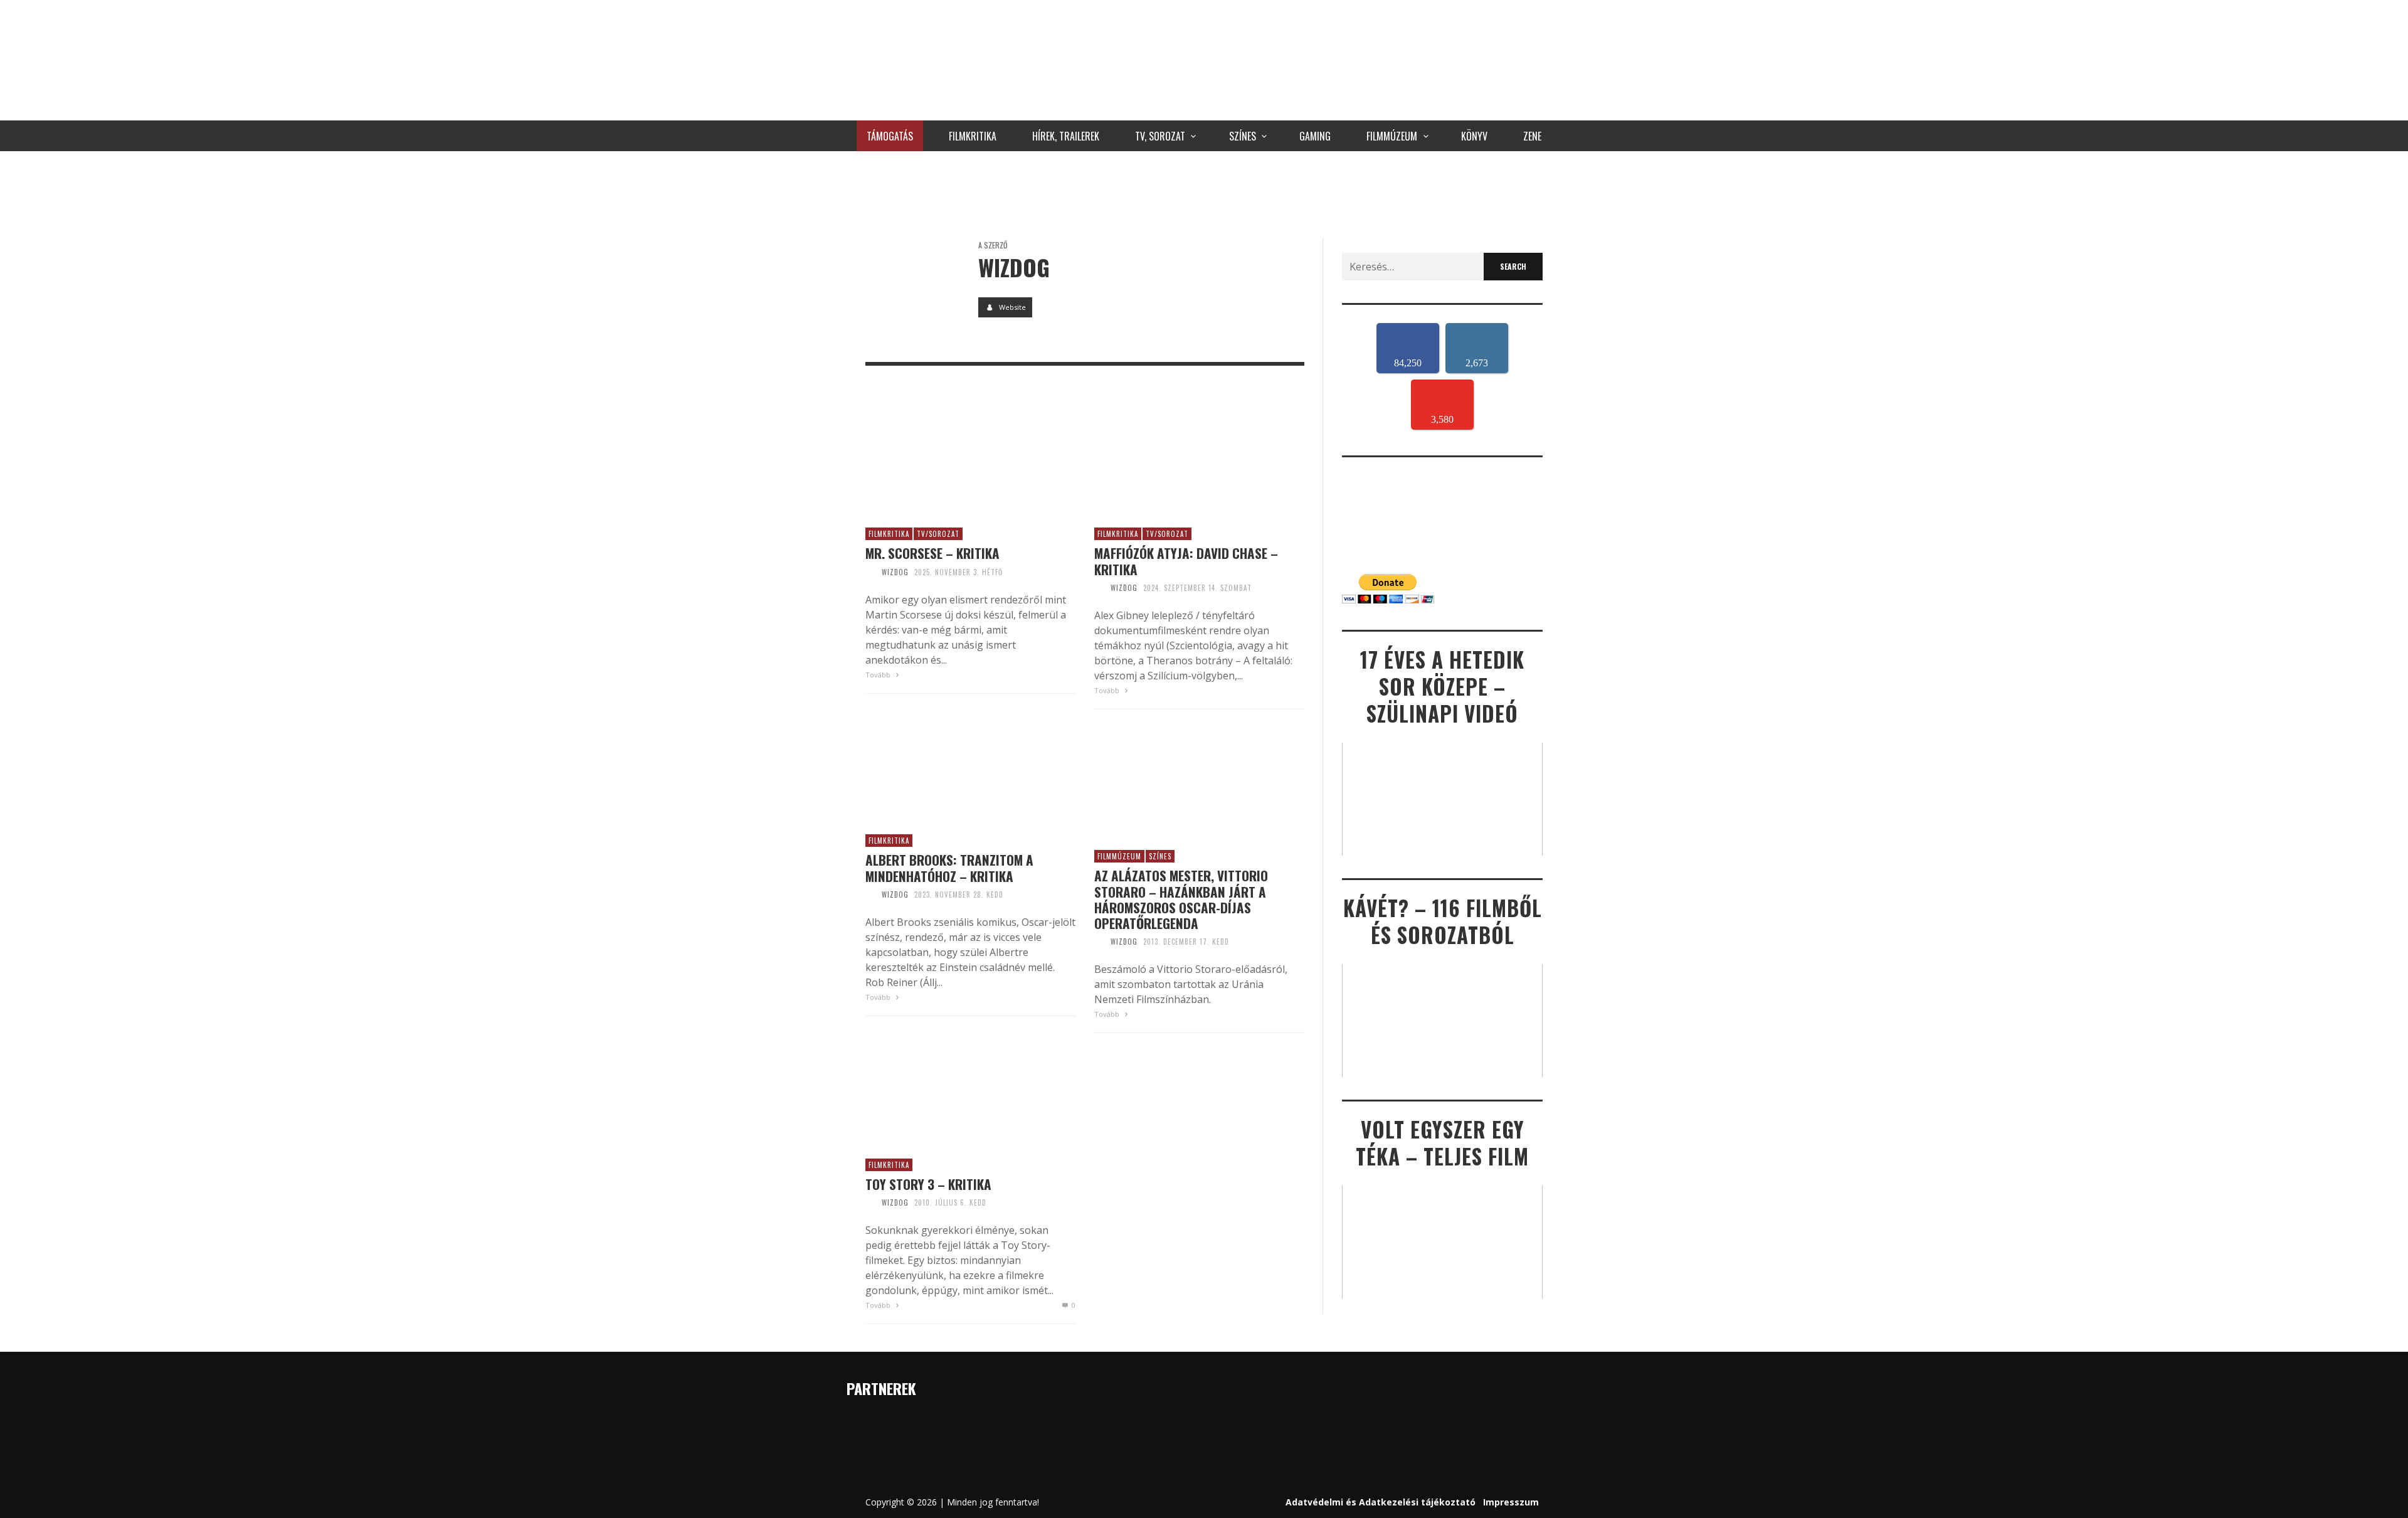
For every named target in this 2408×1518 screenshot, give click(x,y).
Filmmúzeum (1119, 856)
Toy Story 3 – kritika (928, 1184)
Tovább (879, 675)
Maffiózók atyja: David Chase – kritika (1186, 561)
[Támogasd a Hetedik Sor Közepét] (1204, 191)
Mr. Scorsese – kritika (932, 553)
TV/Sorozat (938, 534)
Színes (1160, 856)
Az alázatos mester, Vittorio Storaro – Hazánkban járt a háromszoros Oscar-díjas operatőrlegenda (1181, 899)
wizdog (895, 572)
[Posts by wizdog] (912, 285)
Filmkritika (889, 534)
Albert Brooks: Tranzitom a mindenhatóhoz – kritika (949, 868)
